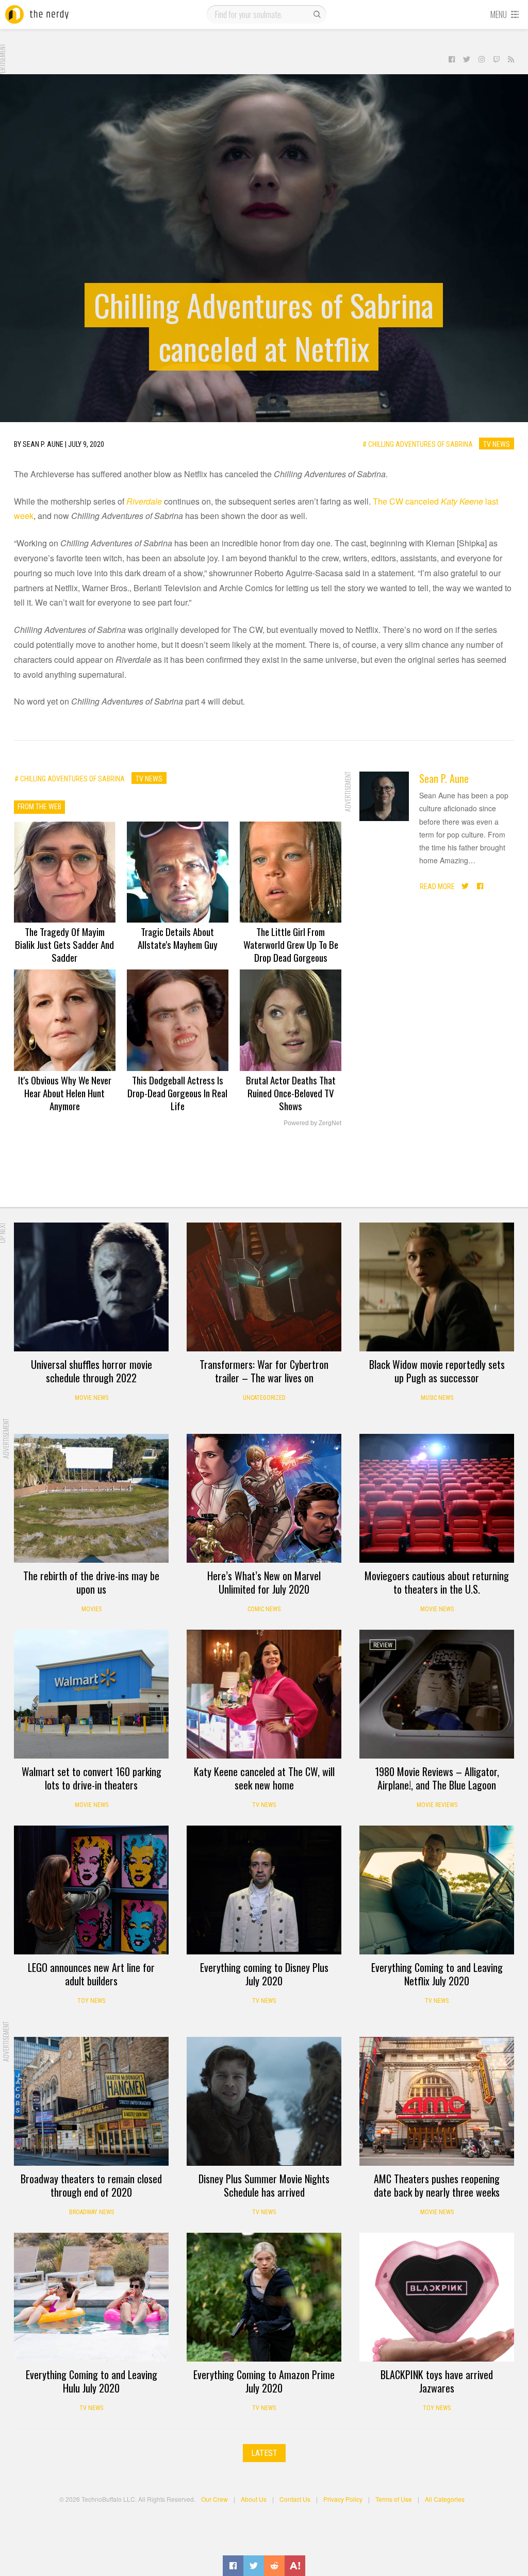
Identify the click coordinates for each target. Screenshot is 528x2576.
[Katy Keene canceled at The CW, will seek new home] (264, 1694)
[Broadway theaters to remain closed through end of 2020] (91, 2101)
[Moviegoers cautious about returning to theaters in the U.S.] (437, 1498)
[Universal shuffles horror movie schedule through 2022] (91, 1287)
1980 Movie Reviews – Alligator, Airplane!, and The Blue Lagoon (437, 1778)
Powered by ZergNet (312, 1123)
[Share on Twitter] (254, 2566)
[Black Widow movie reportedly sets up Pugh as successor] (437, 1287)
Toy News (91, 2001)
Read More (437, 886)
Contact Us (295, 2499)
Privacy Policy (343, 2499)
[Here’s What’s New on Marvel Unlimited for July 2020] (264, 1498)
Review (383, 1645)
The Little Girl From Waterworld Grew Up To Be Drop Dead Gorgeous (291, 944)
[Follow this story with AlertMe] (295, 2566)
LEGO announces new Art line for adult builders (91, 1974)
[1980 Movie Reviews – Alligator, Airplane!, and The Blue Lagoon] (437, 1694)
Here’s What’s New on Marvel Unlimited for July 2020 (264, 1582)
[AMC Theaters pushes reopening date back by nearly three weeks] (437, 2101)
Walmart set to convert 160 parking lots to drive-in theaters (92, 1778)
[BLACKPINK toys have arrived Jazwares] (437, 2297)
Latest (264, 2453)
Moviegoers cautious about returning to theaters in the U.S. (437, 1582)
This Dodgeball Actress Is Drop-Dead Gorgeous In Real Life (177, 1093)
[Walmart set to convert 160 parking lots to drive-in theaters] (91, 1694)
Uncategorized (264, 1398)
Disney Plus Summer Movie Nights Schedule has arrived (264, 2185)
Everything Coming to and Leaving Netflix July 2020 (437, 1974)
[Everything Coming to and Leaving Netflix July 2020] (437, 1890)
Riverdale (144, 501)
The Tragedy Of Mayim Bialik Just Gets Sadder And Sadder (64, 944)
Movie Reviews (437, 1805)
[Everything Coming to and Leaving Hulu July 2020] (91, 2297)
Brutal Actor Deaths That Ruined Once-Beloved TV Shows (291, 1093)
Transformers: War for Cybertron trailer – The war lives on (264, 1371)
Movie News (92, 1398)
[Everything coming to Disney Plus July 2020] (264, 1890)
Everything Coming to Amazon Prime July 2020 (264, 2381)
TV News (497, 444)
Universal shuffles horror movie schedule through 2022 (92, 1371)
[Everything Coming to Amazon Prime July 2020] (264, 2297)
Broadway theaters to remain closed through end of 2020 (91, 2185)
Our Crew (214, 2499)
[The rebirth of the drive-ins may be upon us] (91, 1498)
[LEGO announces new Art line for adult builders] (91, 1890)
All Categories (445, 2499)
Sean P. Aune (444, 778)
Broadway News (92, 2212)
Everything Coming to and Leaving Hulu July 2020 (92, 2381)
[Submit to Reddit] (274, 2566)
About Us (254, 2499)
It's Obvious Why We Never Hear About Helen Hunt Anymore (65, 1093)
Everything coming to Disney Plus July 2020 (264, 1974)
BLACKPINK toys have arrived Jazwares (437, 2381)
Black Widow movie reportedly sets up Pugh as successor (437, 1371)
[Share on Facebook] (233, 2566)
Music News (437, 1398)
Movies (92, 1609)
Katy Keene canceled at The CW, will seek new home (264, 1778)
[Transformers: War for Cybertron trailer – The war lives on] (264, 1287)
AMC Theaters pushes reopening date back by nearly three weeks (437, 2185)
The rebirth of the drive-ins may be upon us (91, 1582)
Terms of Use (394, 2499)
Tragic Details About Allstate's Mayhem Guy (178, 938)
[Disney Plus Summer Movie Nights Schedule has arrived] (264, 2101)
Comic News (264, 1609)
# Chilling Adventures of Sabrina (418, 444)
